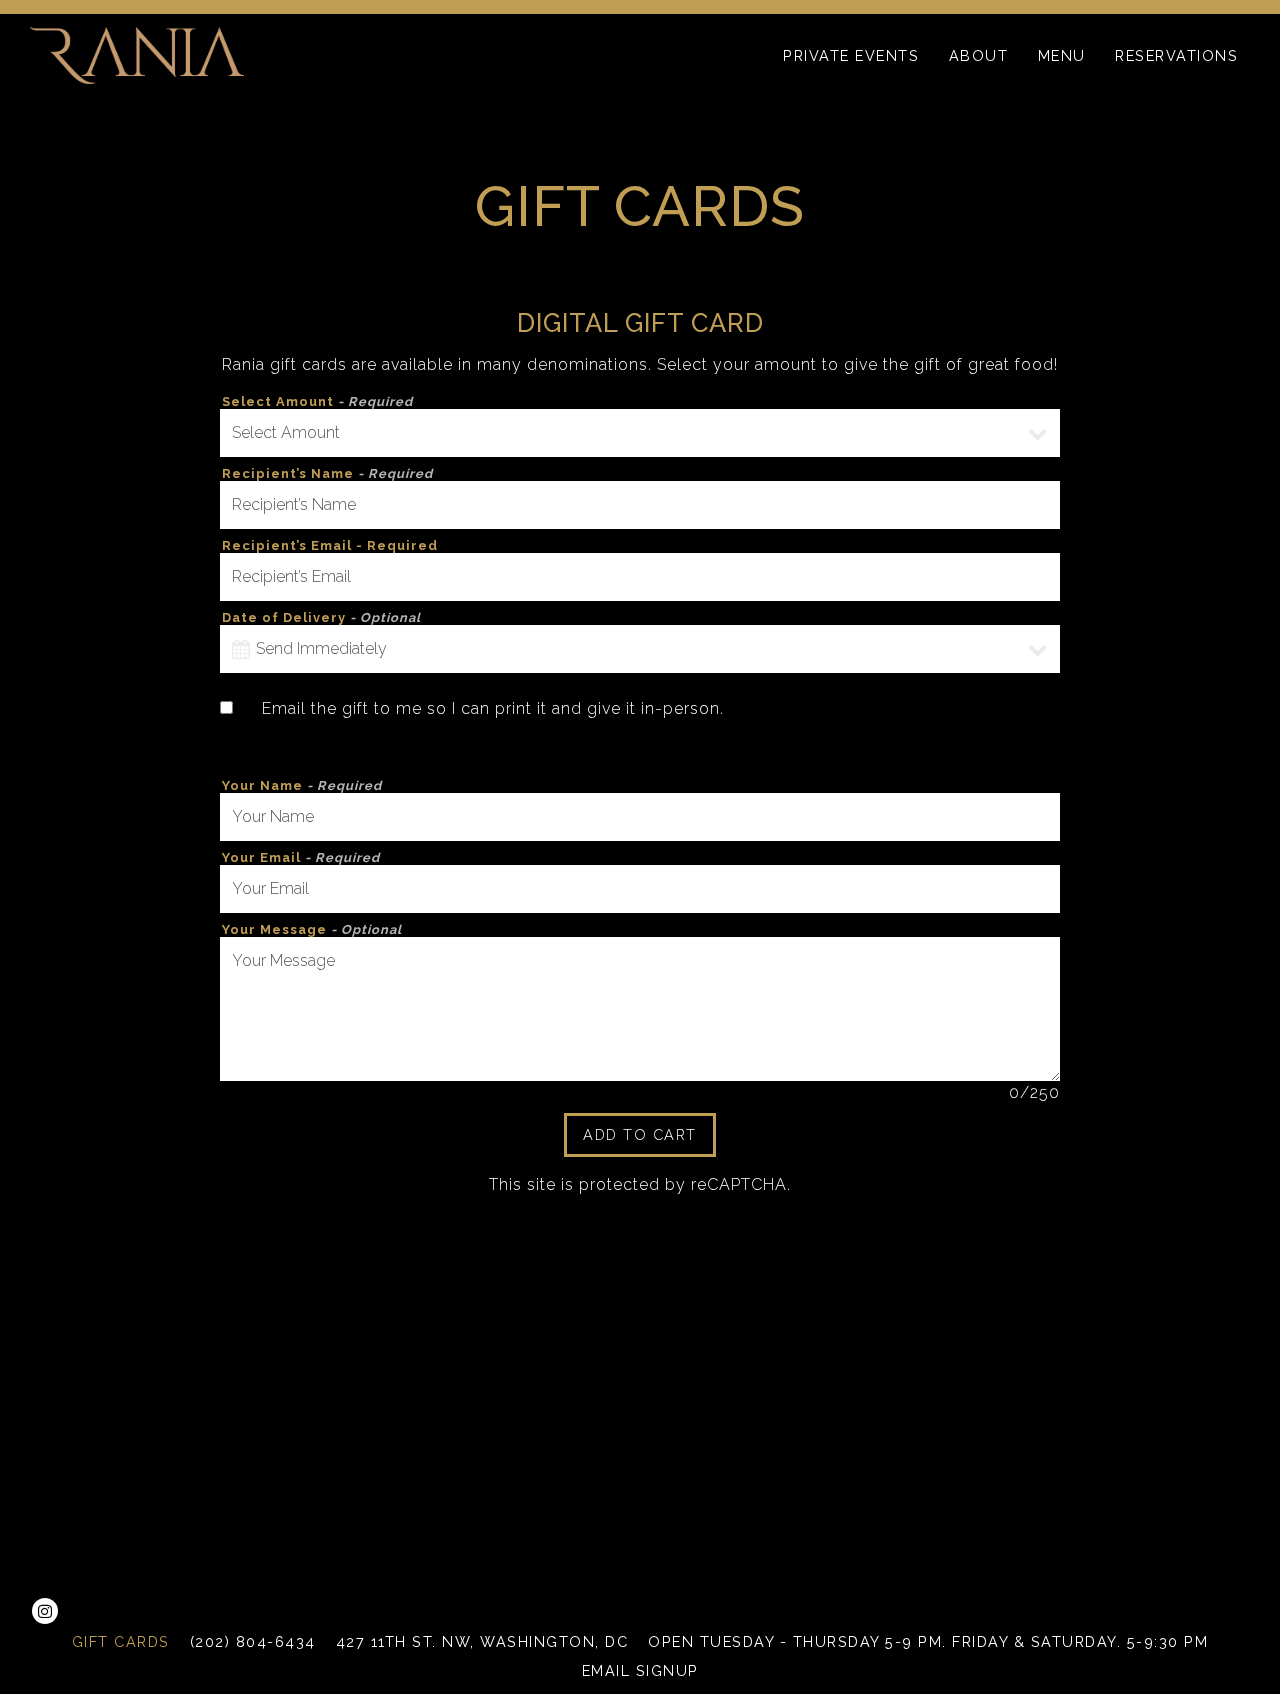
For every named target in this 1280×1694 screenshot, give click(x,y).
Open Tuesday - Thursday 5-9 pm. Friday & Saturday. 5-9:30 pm (928, 1641)
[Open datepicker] (241, 649)
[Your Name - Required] (640, 817)
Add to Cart (640, 1134)
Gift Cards (121, 1641)
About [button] (979, 55)
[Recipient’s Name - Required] (640, 505)
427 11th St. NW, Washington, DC (482, 1641)
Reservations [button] (1176, 55)
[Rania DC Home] (137, 54)
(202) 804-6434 (253, 1641)
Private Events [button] (851, 55)
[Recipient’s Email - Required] (640, 577)
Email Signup (640, 1670)
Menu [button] (1062, 55)
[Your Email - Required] (640, 889)
